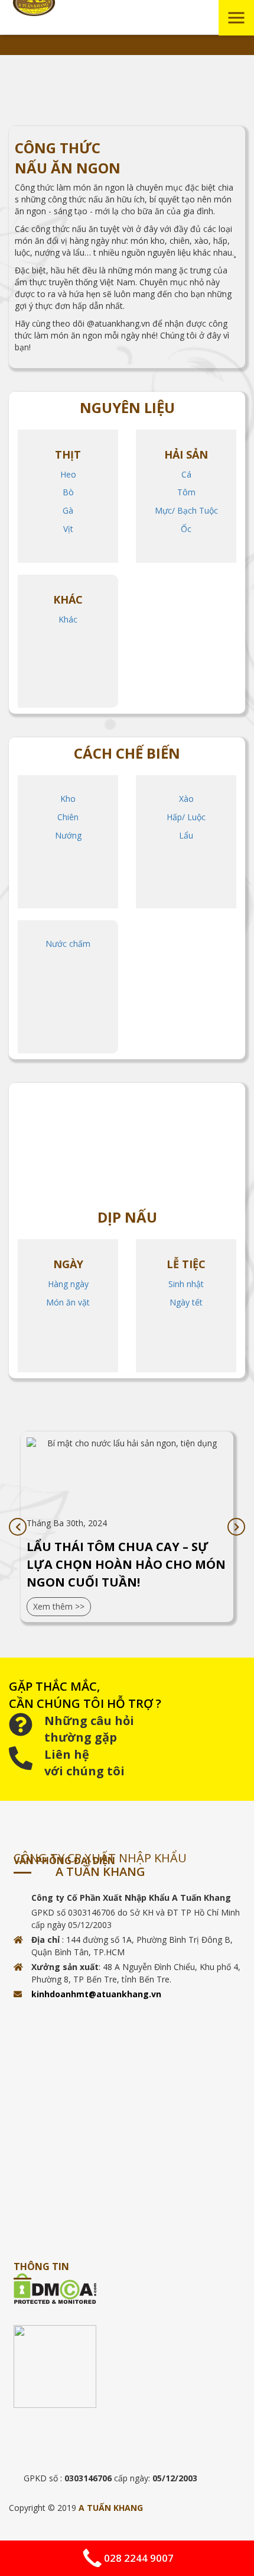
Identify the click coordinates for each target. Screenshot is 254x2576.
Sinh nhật (186, 1284)
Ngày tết (186, 1302)
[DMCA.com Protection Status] (129, 2289)
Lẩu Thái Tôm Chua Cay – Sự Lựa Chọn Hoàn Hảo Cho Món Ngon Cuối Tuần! (126, 1564)
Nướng (68, 835)
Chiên (68, 817)
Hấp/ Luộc (186, 817)
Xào (186, 799)
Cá (186, 474)
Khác (68, 619)
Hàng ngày (68, 1284)
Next (236, 1527)
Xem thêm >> (59, 1606)
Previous (18, 1527)
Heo (68, 474)
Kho (68, 799)
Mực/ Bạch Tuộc (186, 510)
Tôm (186, 492)
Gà (68, 510)
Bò (68, 492)
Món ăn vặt (68, 1302)
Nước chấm (68, 944)
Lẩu (186, 835)
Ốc (186, 529)
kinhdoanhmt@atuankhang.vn (96, 1994)
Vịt (68, 529)
